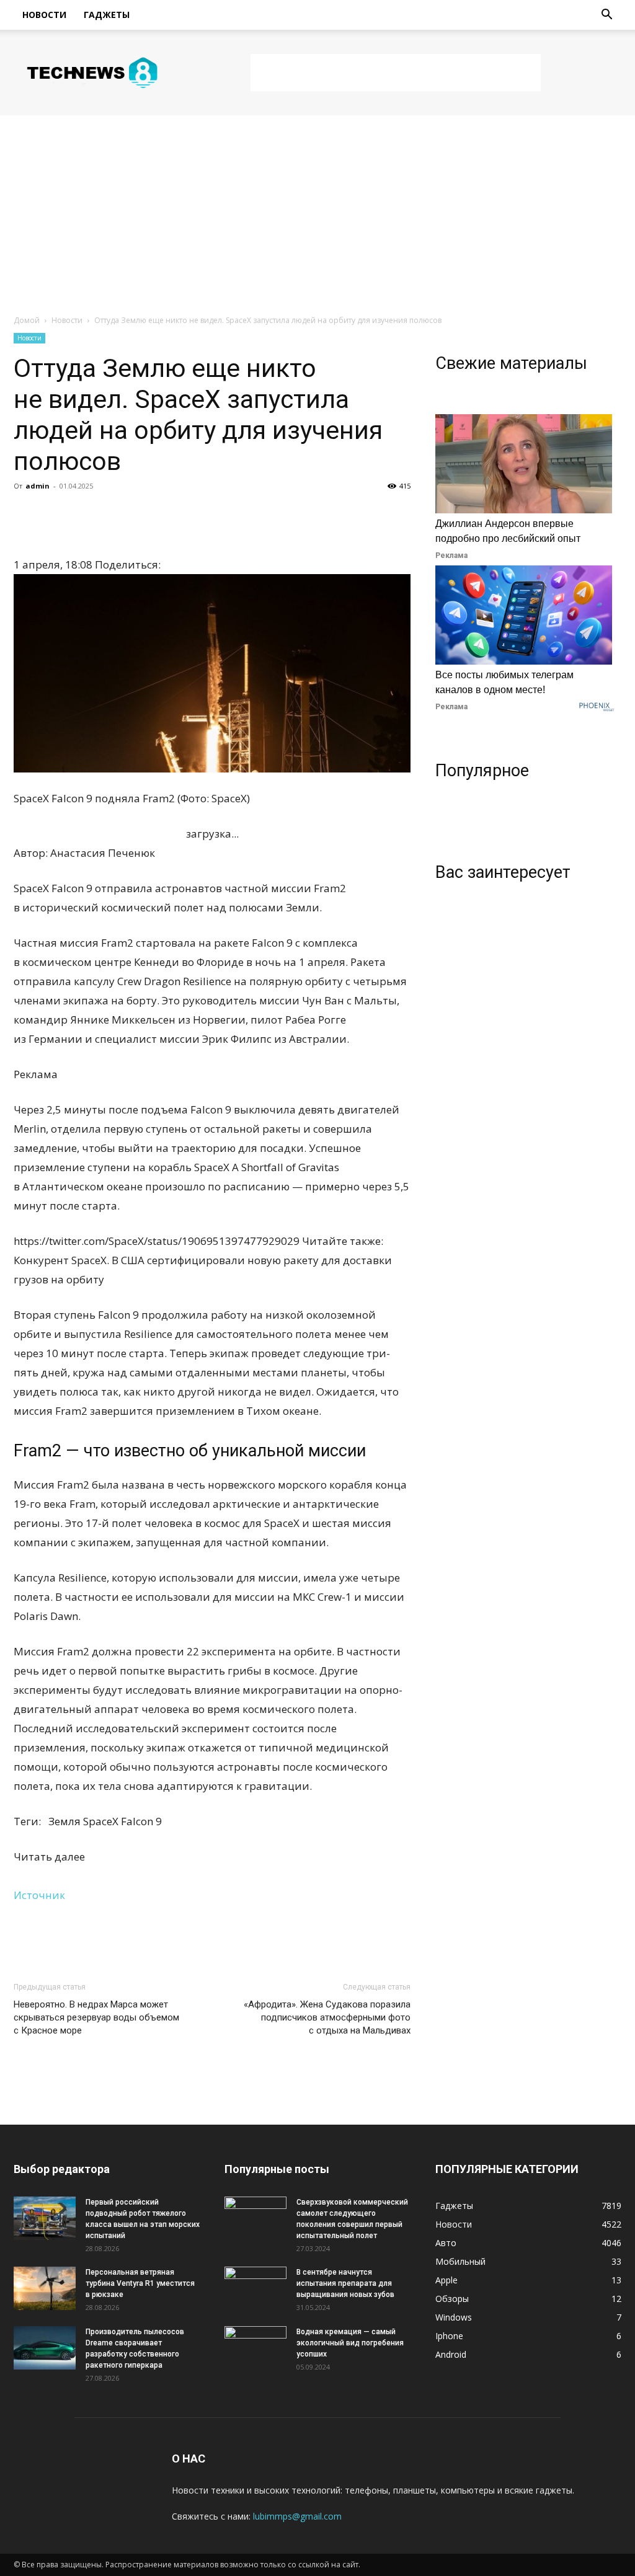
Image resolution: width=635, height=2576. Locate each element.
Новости (44, 15)
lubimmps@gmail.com (297, 2516)
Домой (27, 320)
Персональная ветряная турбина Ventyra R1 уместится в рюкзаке (140, 2283)
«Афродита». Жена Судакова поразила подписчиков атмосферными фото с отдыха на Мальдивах (327, 2017)
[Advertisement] (396, 73)
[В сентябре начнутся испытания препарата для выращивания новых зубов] (255, 2288)
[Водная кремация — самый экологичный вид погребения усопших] (255, 2348)
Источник (39, 1895)
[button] (606, 16)
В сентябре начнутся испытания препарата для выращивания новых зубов (345, 2283)
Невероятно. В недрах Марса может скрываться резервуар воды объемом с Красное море (96, 2017)
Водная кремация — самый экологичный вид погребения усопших (350, 2343)
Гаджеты (107, 15)
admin (38, 486)
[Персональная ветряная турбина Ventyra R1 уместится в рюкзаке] (45, 2288)
